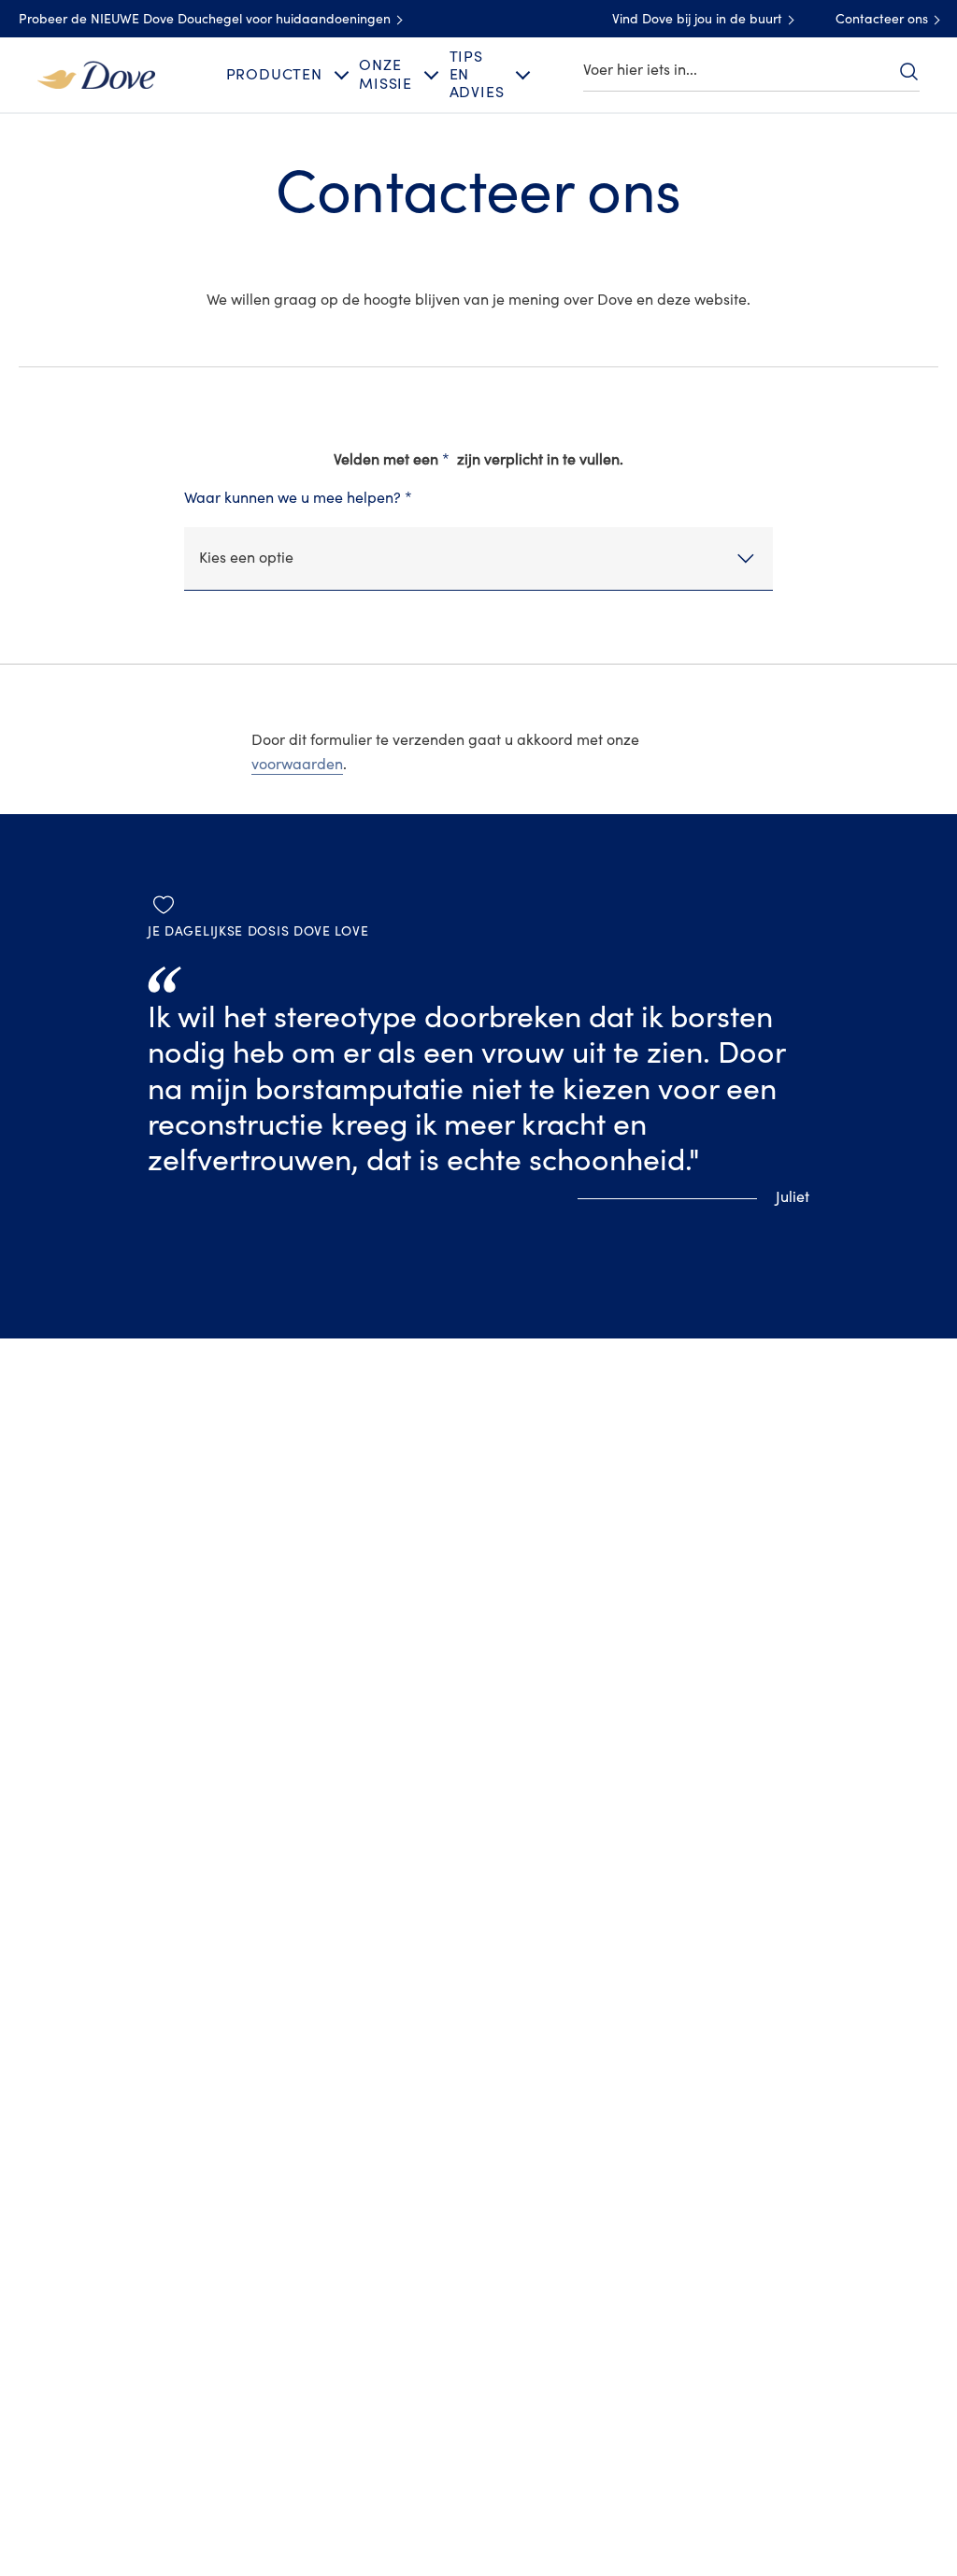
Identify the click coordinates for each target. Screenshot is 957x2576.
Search (908, 71)
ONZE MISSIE (386, 74)
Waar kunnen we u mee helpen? (298, 498)
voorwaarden (297, 765)
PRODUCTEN (274, 75)
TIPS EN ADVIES (477, 75)
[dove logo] (96, 74)
